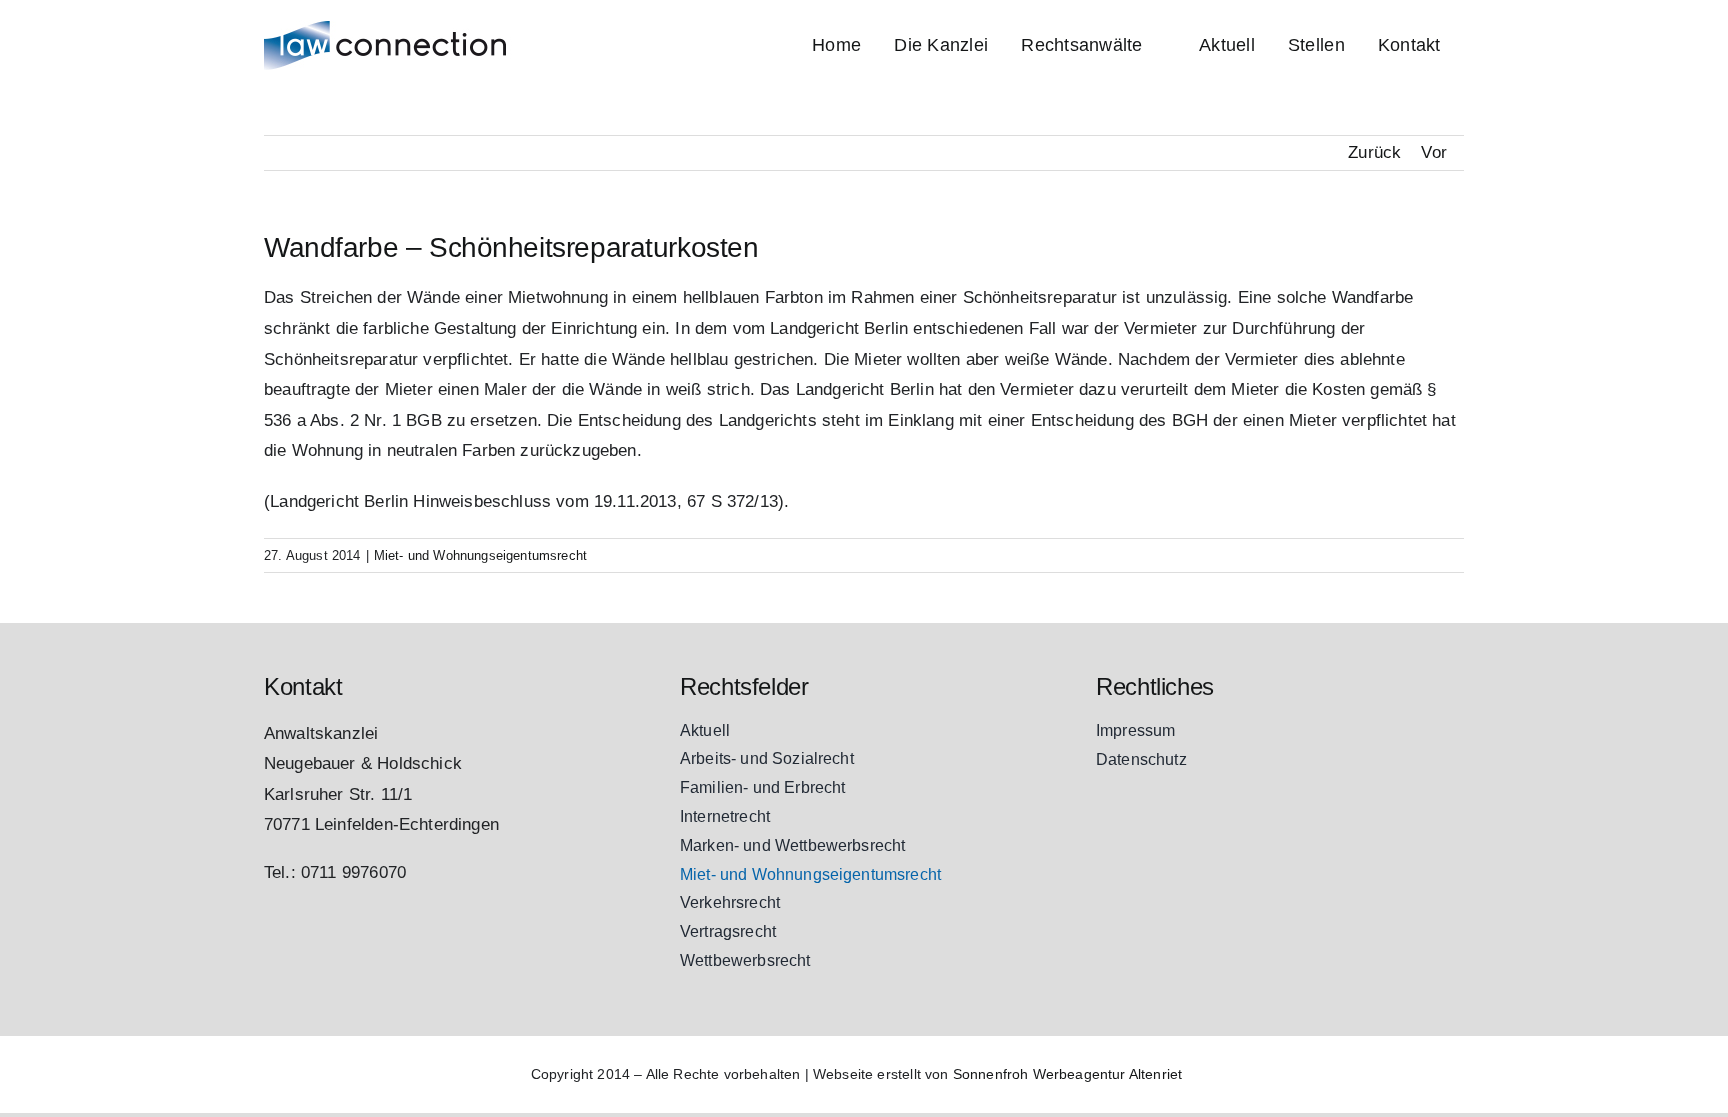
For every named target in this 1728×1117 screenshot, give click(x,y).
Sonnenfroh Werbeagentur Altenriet (1068, 1074)
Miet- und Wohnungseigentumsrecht (480, 555)
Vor (1434, 152)
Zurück (1374, 152)
